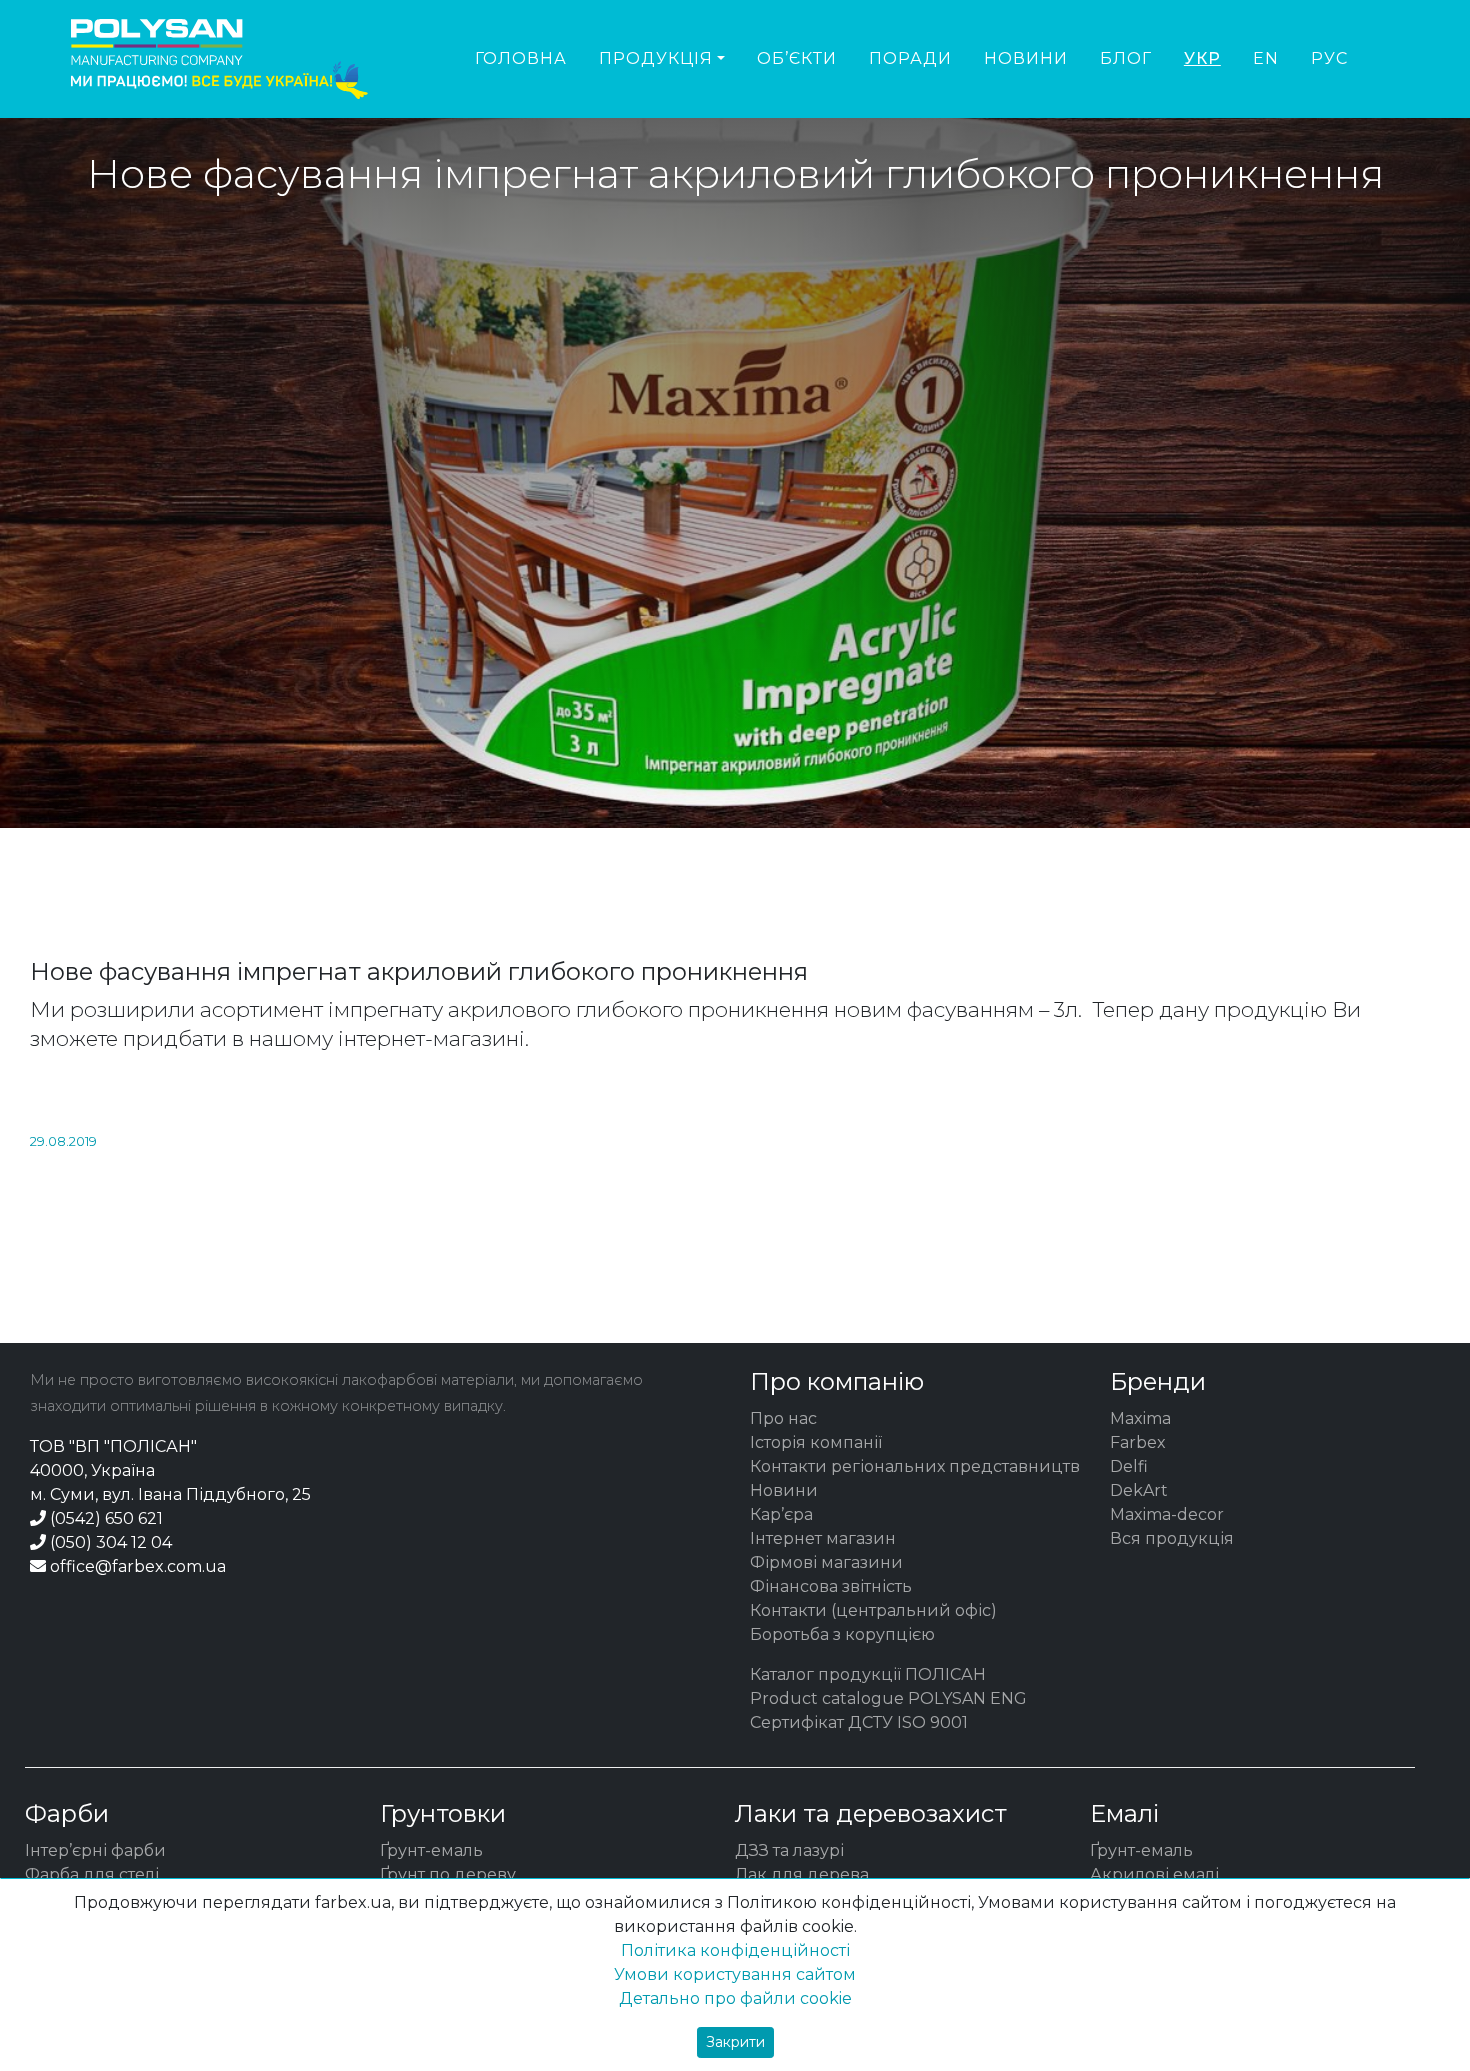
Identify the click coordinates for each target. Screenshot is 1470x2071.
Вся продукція (1172, 1538)
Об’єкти (797, 58)
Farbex (1138, 1442)
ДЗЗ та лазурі (789, 1850)
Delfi (1129, 1466)
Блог (1126, 58)
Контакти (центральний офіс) (873, 1610)
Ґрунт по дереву (448, 1874)
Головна (521, 58)
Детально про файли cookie (735, 1998)
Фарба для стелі (92, 1874)
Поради (910, 58)
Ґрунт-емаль (431, 1850)
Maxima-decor (1167, 1514)
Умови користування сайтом (735, 1974)
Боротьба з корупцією (842, 1634)
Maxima (1140, 1418)
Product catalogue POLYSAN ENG (888, 1698)
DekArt (1139, 1490)
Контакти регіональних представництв (915, 1466)
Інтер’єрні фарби (95, 1850)
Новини (1026, 58)
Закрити (735, 2042)
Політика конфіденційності (735, 1950)
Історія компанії (816, 1442)
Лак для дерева (802, 1874)
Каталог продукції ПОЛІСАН (868, 1674)
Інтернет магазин (823, 1538)
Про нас (783, 1418)
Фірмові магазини (826, 1562)
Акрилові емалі (1154, 1874)
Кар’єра (781, 1514)
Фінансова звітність (831, 1586)
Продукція (656, 58)
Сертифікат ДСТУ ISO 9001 (859, 1722)
